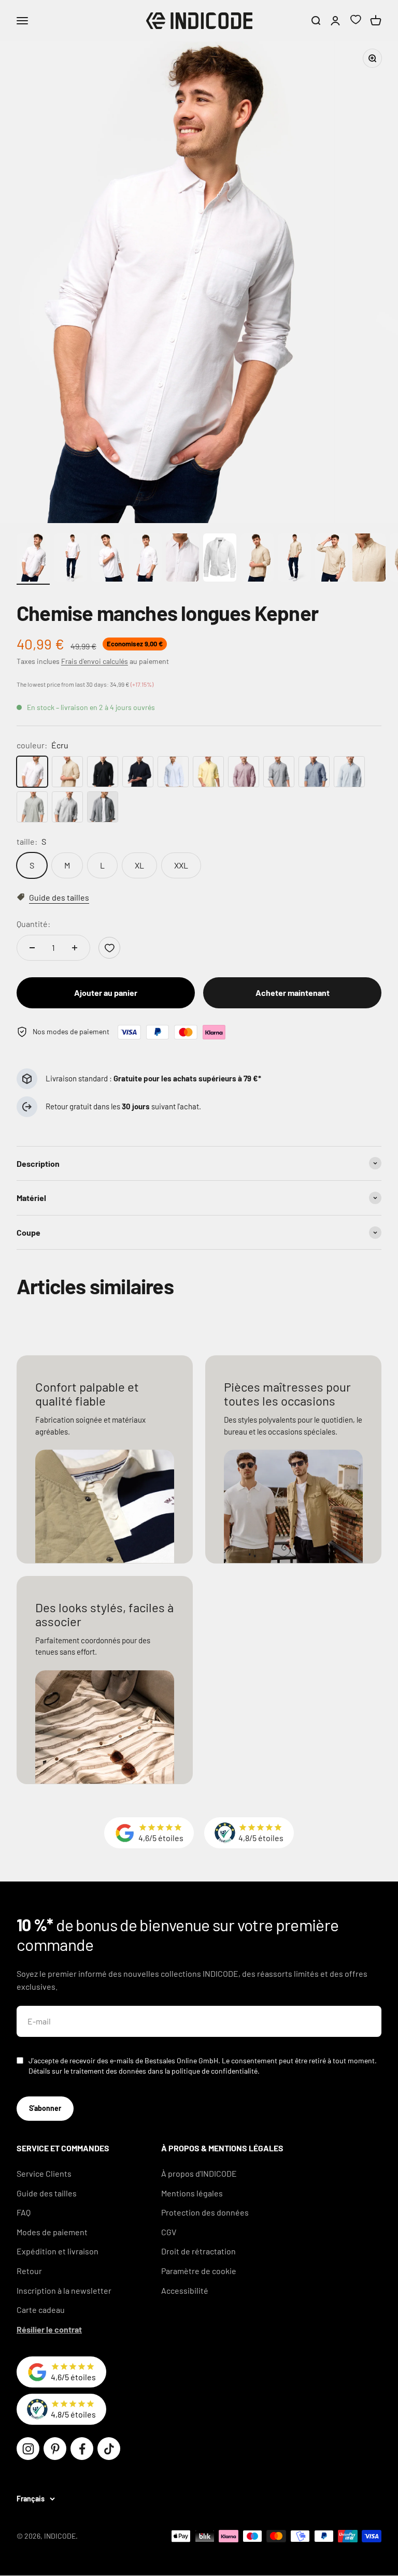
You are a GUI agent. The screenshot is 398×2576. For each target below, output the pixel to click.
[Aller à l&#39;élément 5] (182, 559)
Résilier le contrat (49, 2329)
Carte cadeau (41, 2310)
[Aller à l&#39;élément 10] (369, 559)
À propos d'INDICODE (199, 2173)
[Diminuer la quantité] (32, 948)
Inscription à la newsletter (64, 2290)
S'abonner (45, 2108)
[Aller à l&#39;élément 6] (220, 559)
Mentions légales (192, 2193)
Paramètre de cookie (199, 2271)
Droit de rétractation (198, 2251)
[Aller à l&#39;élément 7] (257, 559)
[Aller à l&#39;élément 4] (145, 559)
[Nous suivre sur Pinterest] (55, 2449)
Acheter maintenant (293, 993)
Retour (29, 2271)
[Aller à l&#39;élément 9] (332, 559)
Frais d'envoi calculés (95, 661)
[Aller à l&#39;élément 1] (33, 559)
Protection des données (205, 2212)
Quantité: (33, 924)
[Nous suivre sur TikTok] (109, 2449)
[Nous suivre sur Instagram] (28, 2449)
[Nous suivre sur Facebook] (82, 2449)
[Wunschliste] (356, 21)
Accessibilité (185, 2290)
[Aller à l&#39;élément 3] (108, 559)
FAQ (24, 2212)
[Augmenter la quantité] (75, 948)
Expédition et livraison (58, 2251)
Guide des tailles (47, 2193)
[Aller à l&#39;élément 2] (70, 559)
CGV (169, 2232)
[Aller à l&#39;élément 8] (294, 559)
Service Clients (44, 2173)
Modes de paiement (52, 2232)
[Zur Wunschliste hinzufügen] (109, 948)
